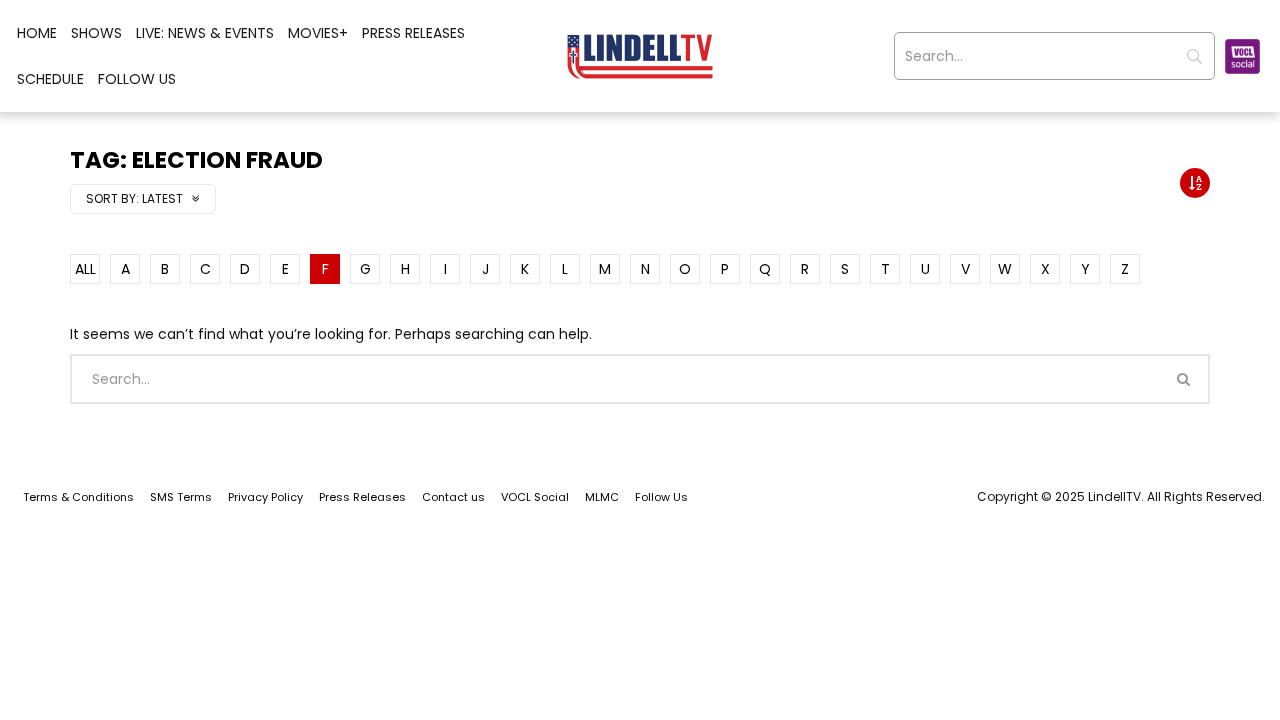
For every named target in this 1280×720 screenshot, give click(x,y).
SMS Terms (181, 497)
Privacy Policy (265, 497)
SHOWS (96, 33)
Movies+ (318, 33)
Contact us (453, 497)
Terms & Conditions (78, 497)
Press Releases (413, 33)
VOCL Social (535, 497)
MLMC (602, 497)
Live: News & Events (205, 33)
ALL (85, 269)
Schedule (50, 79)
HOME (37, 33)
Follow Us (137, 79)
